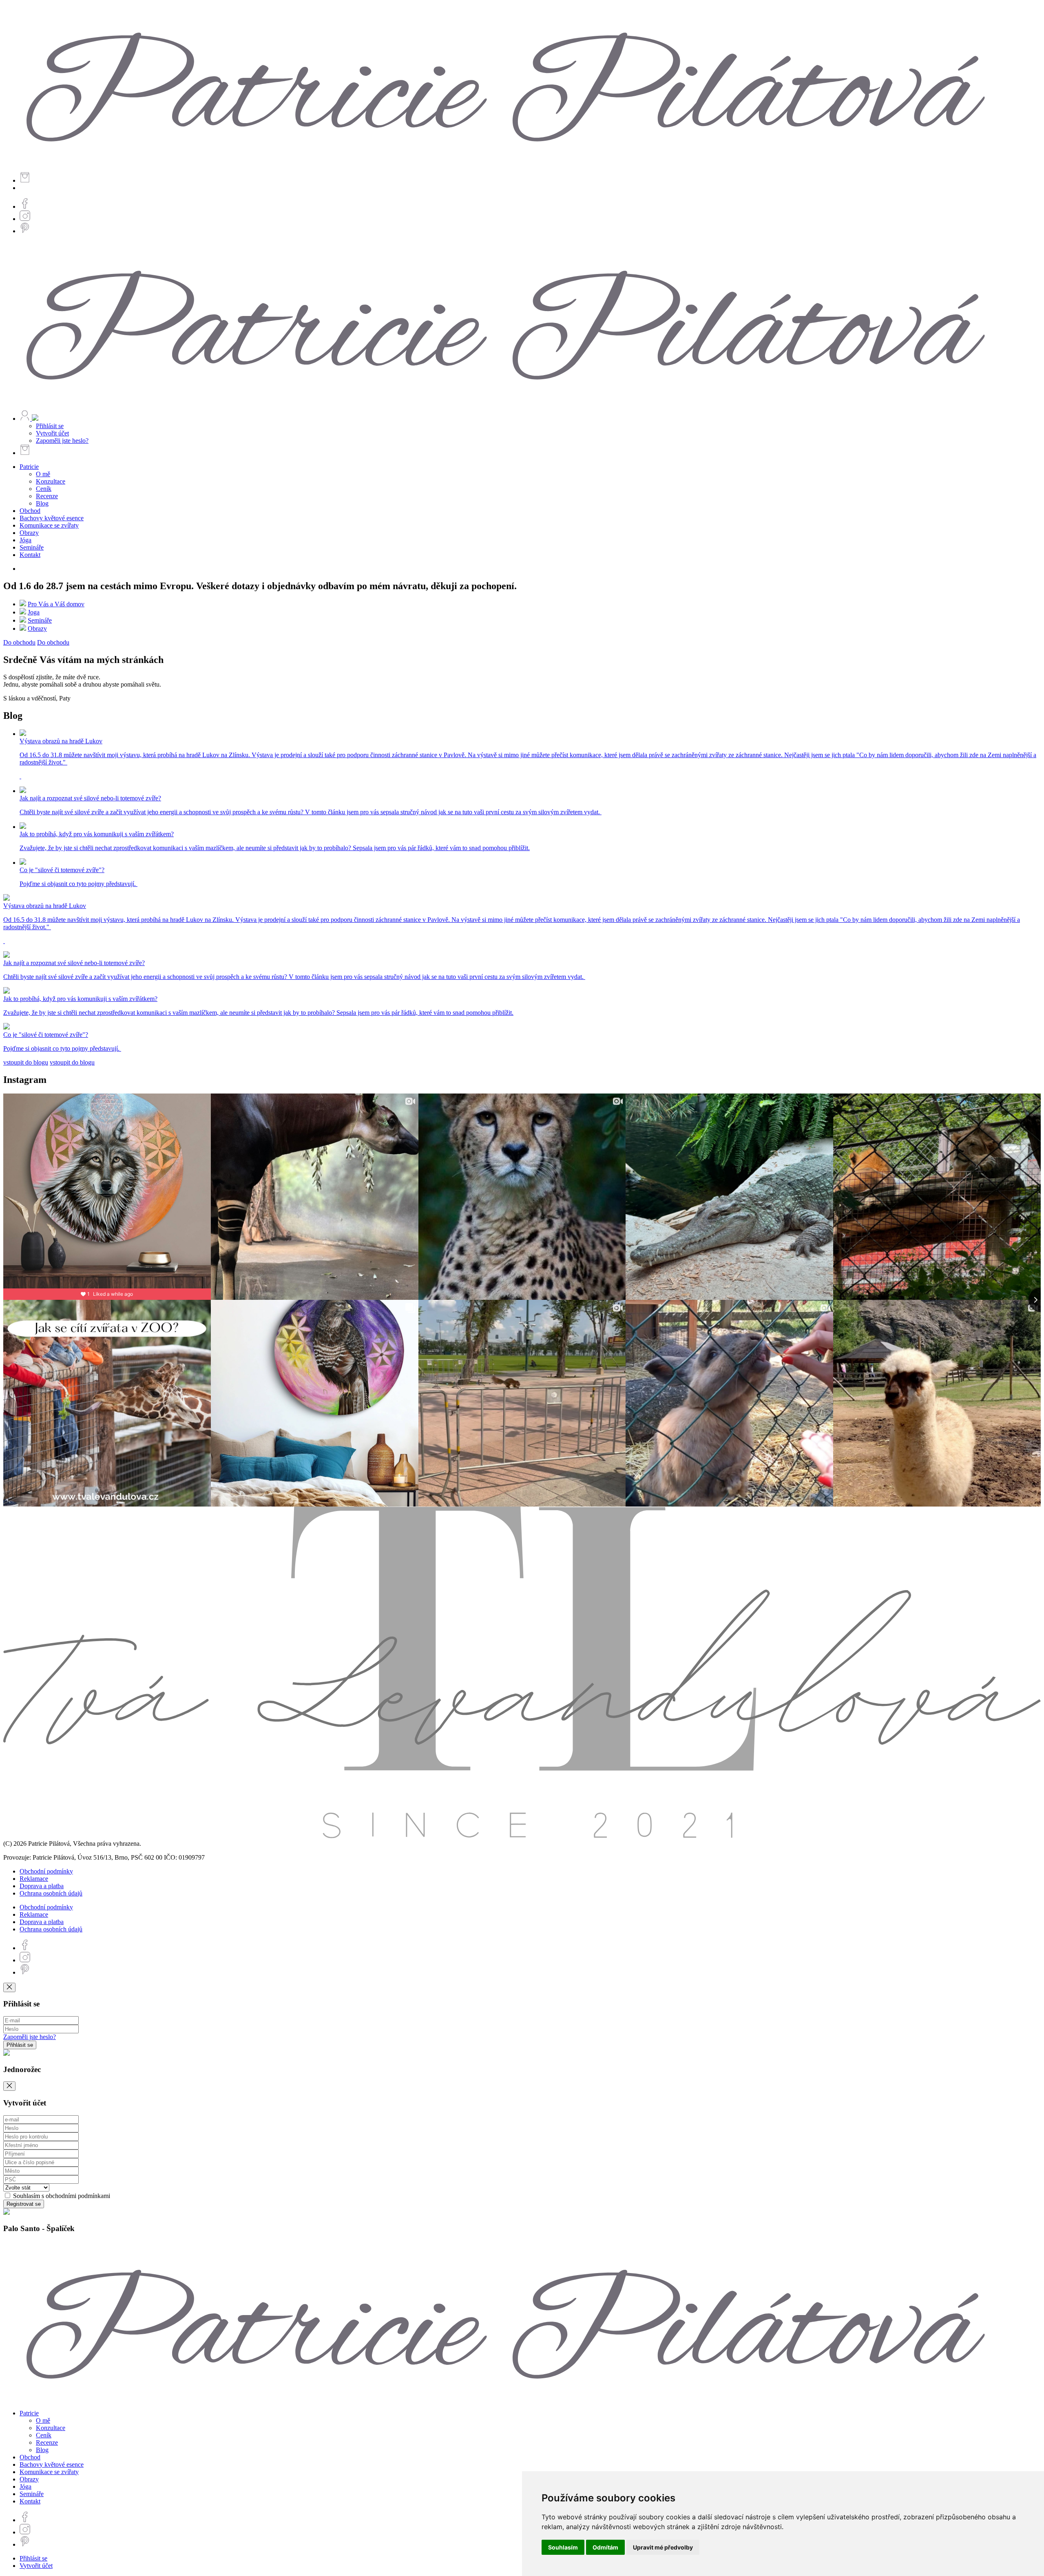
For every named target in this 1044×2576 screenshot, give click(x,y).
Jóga (25, 540)
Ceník (44, 489)
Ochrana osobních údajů (51, 1893)
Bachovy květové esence (52, 518)
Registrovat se (24, 2204)
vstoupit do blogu (26, 1062)
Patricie (29, 467)
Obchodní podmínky (46, 1871)
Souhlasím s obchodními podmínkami (61, 2196)
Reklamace (34, 1879)
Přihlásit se (50, 426)
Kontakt (30, 555)
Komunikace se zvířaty (49, 525)
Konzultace (51, 481)
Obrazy (29, 533)
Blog (42, 503)
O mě (43, 474)
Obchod (30, 511)
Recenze (47, 496)
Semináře (32, 547)
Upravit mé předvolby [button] (663, 2547)
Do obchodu (19, 642)
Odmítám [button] (605, 2547)
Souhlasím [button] (563, 2547)
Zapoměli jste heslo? (62, 441)
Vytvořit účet (52, 433)
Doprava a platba (42, 1886)
